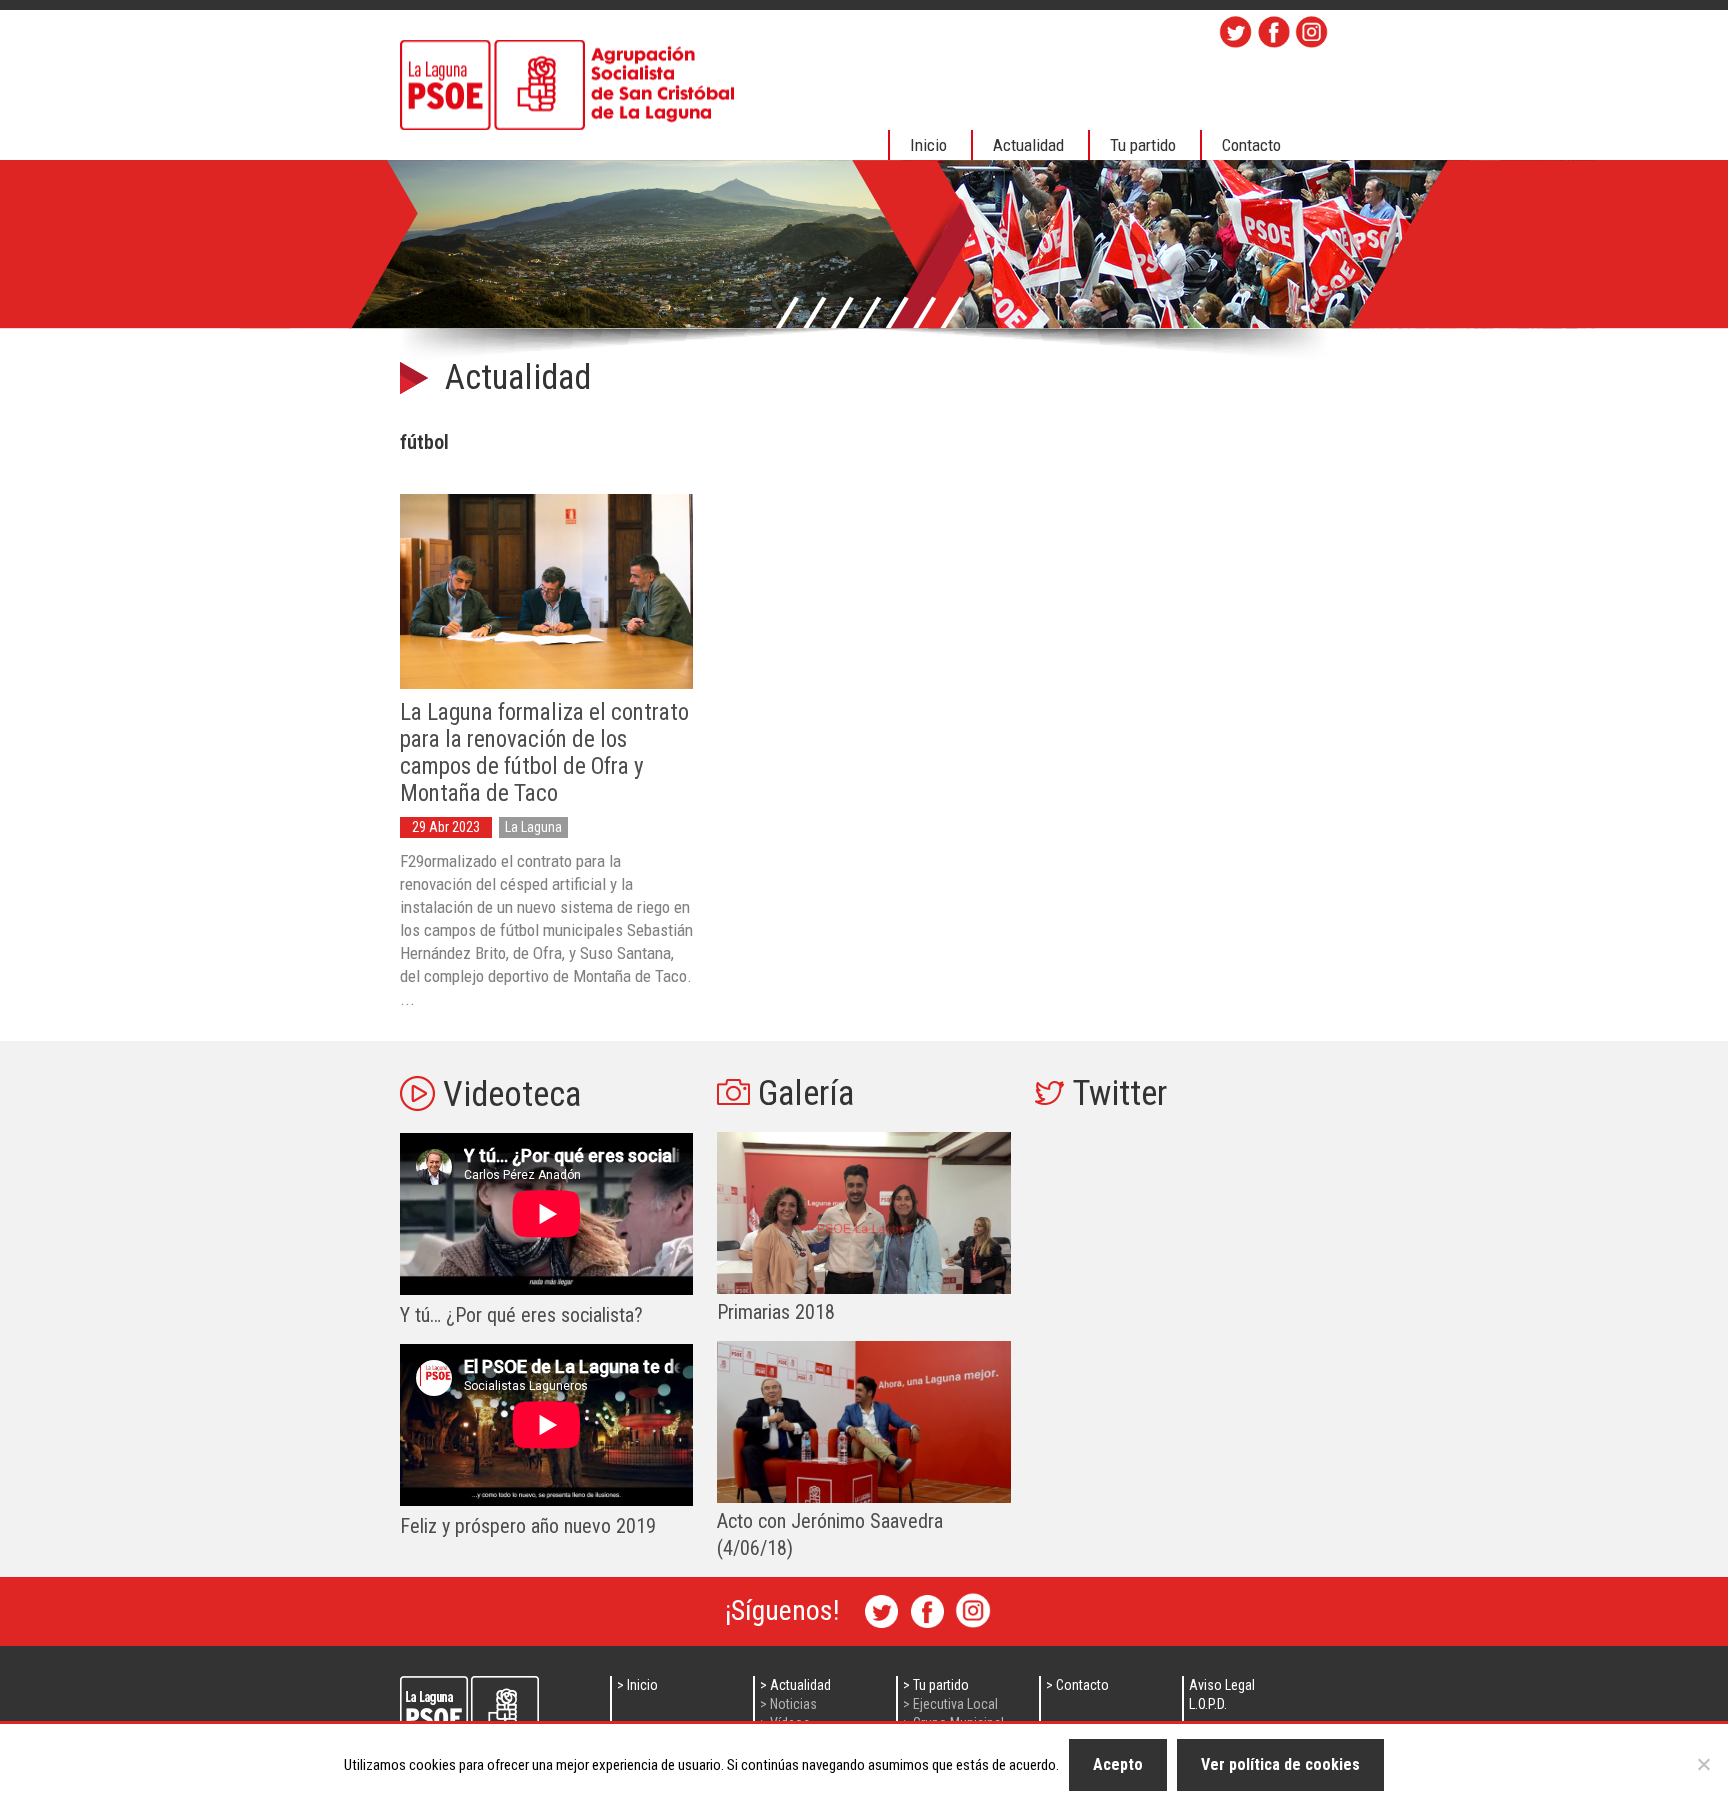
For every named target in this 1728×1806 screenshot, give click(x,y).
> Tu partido (936, 1685)
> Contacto (1077, 1685)
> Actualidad (795, 1685)
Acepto (1118, 1764)
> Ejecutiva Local (950, 1704)
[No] (1703, 1764)
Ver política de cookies (1280, 1764)
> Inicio (637, 1685)
